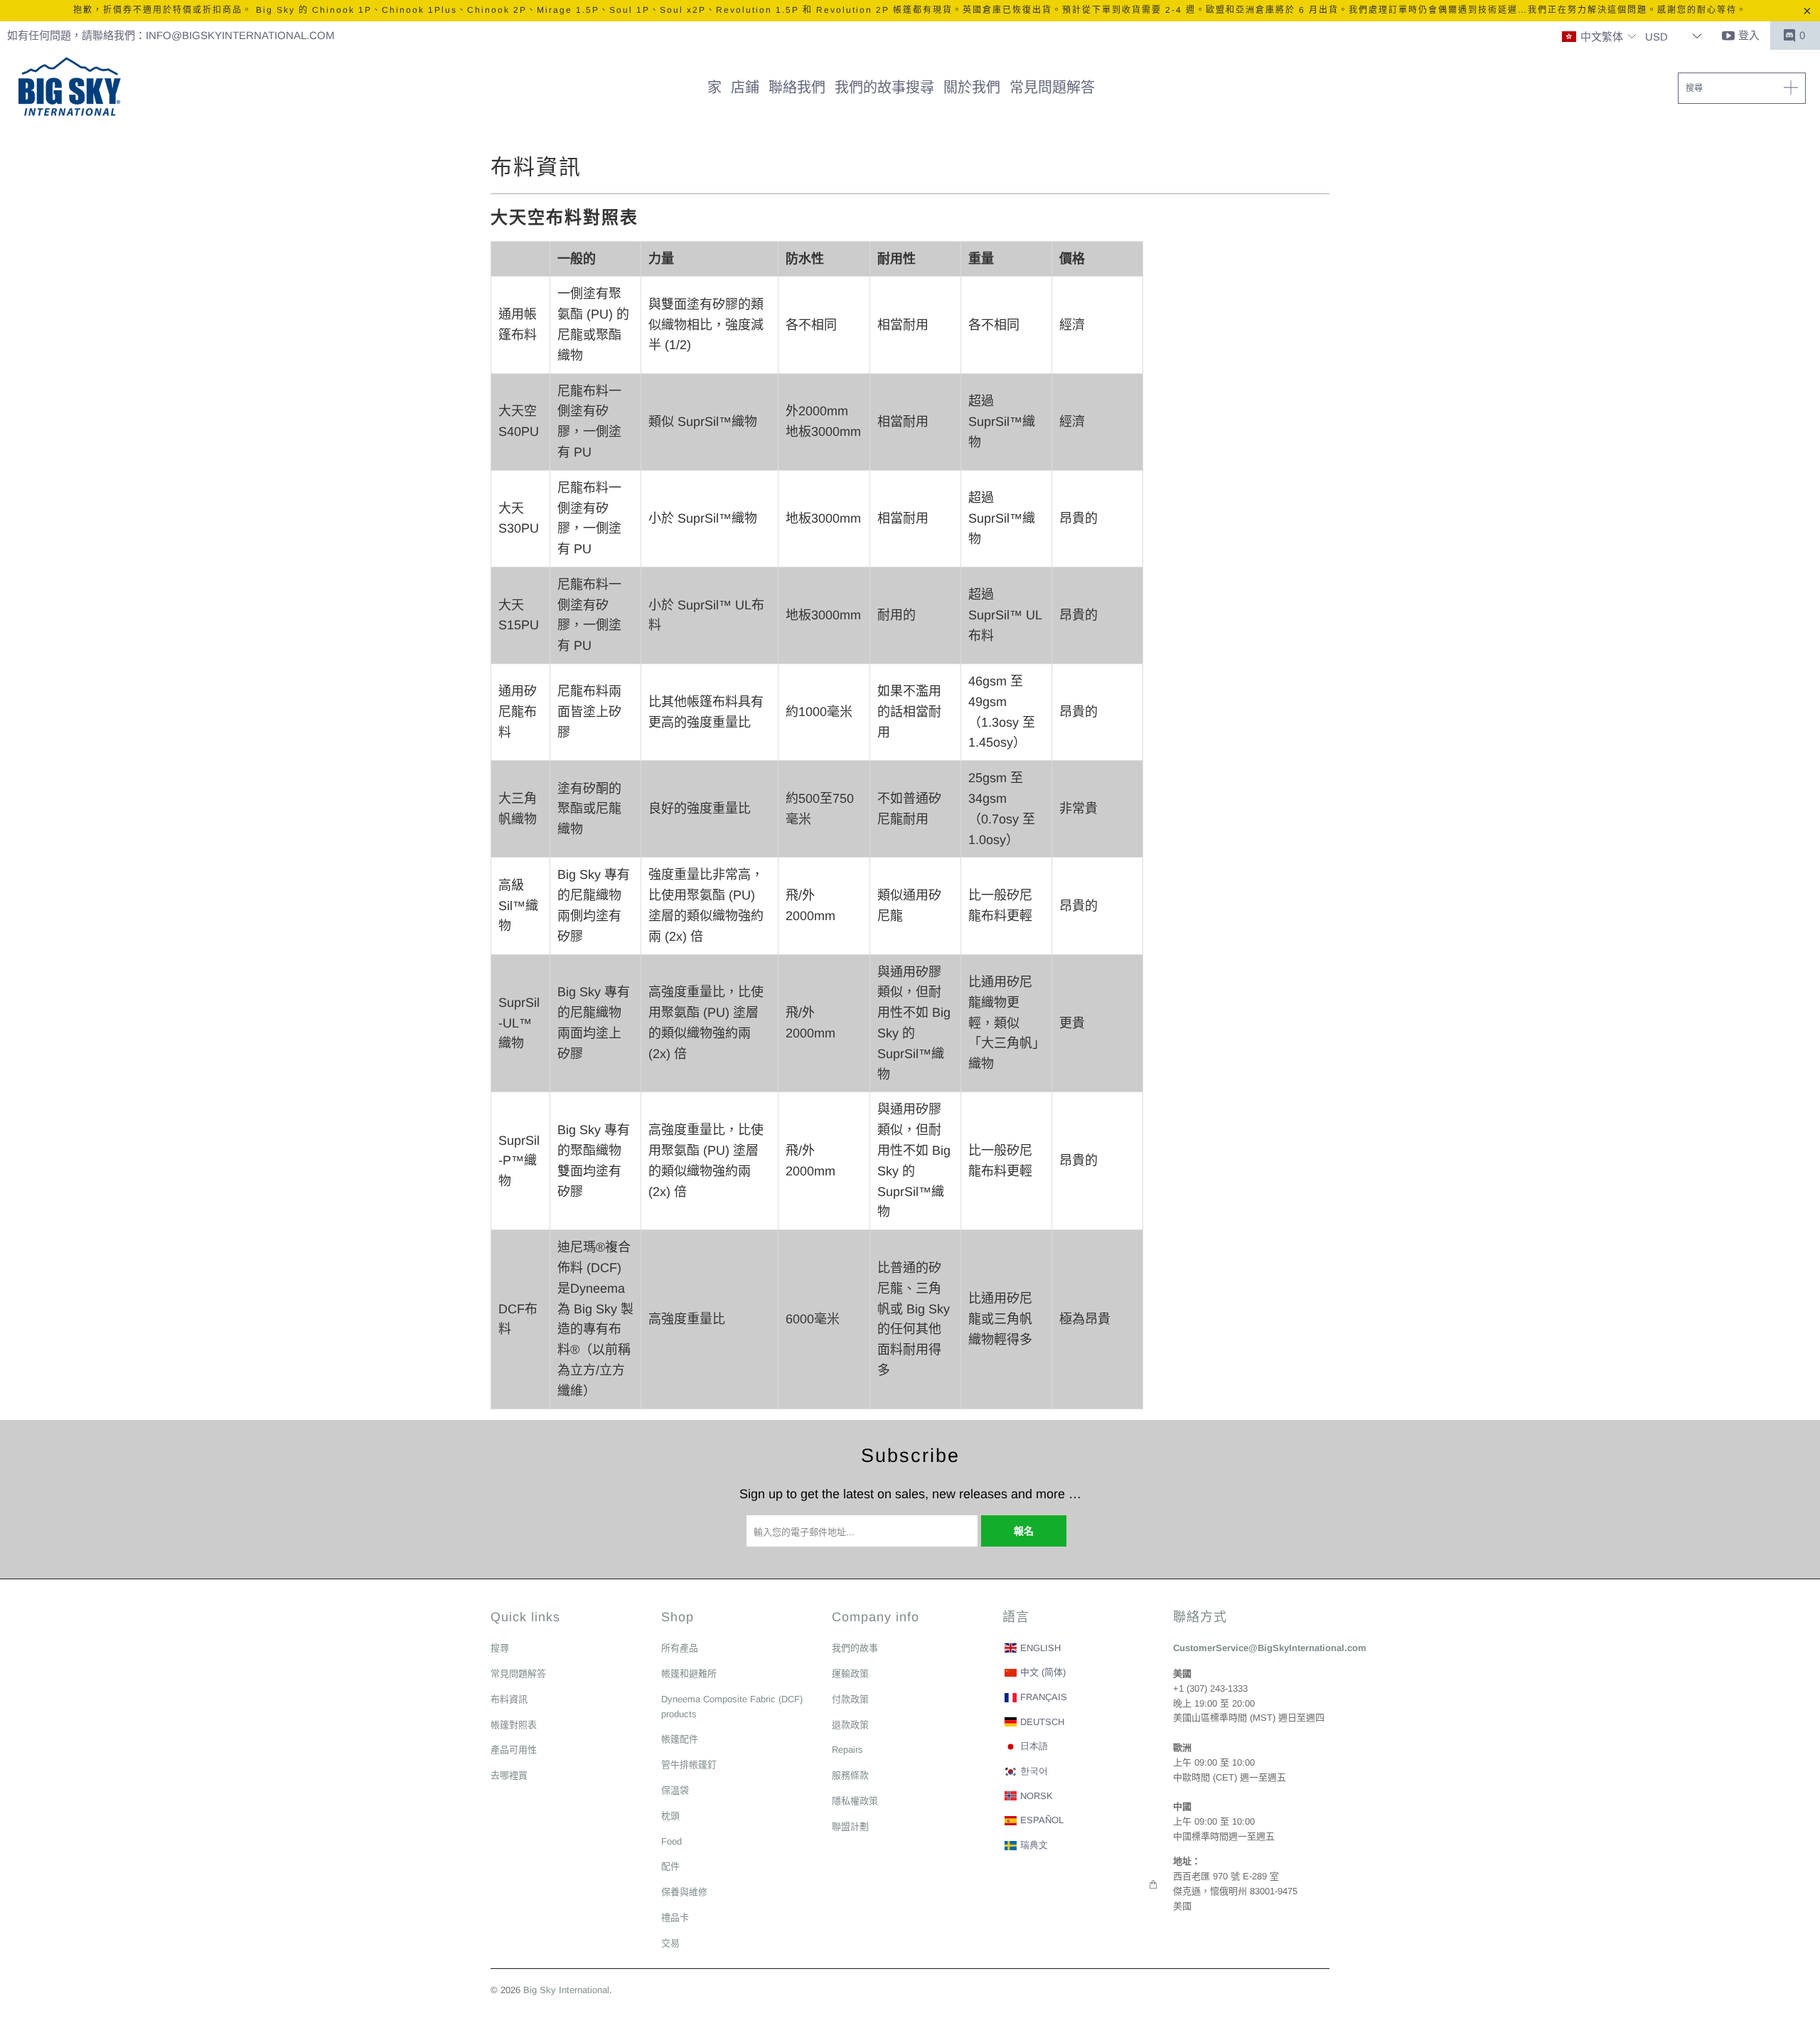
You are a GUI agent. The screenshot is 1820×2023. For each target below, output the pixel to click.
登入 (1749, 35)
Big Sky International (566, 1990)
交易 (670, 1943)
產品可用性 (514, 1750)
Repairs (847, 1750)
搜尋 (500, 1648)
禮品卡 (675, 1917)
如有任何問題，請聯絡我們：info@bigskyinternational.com (171, 35)
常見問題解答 (518, 1674)
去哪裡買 (509, 1775)
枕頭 (670, 1816)
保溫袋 (675, 1790)
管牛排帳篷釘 (689, 1765)
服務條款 (850, 1775)
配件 (670, 1866)
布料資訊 (509, 1699)
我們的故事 (855, 1648)
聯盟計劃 (850, 1826)
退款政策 (850, 1725)
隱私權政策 (855, 1801)
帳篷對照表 (514, 1725)
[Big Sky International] (69, 88)
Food (671, 1841)
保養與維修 (684, 1892)
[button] (1599, 37)
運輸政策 (850, 1674)
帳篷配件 (680, 1739)
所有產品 (680, 1648)
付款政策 (850, 1699)
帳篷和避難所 (689, 1674)
